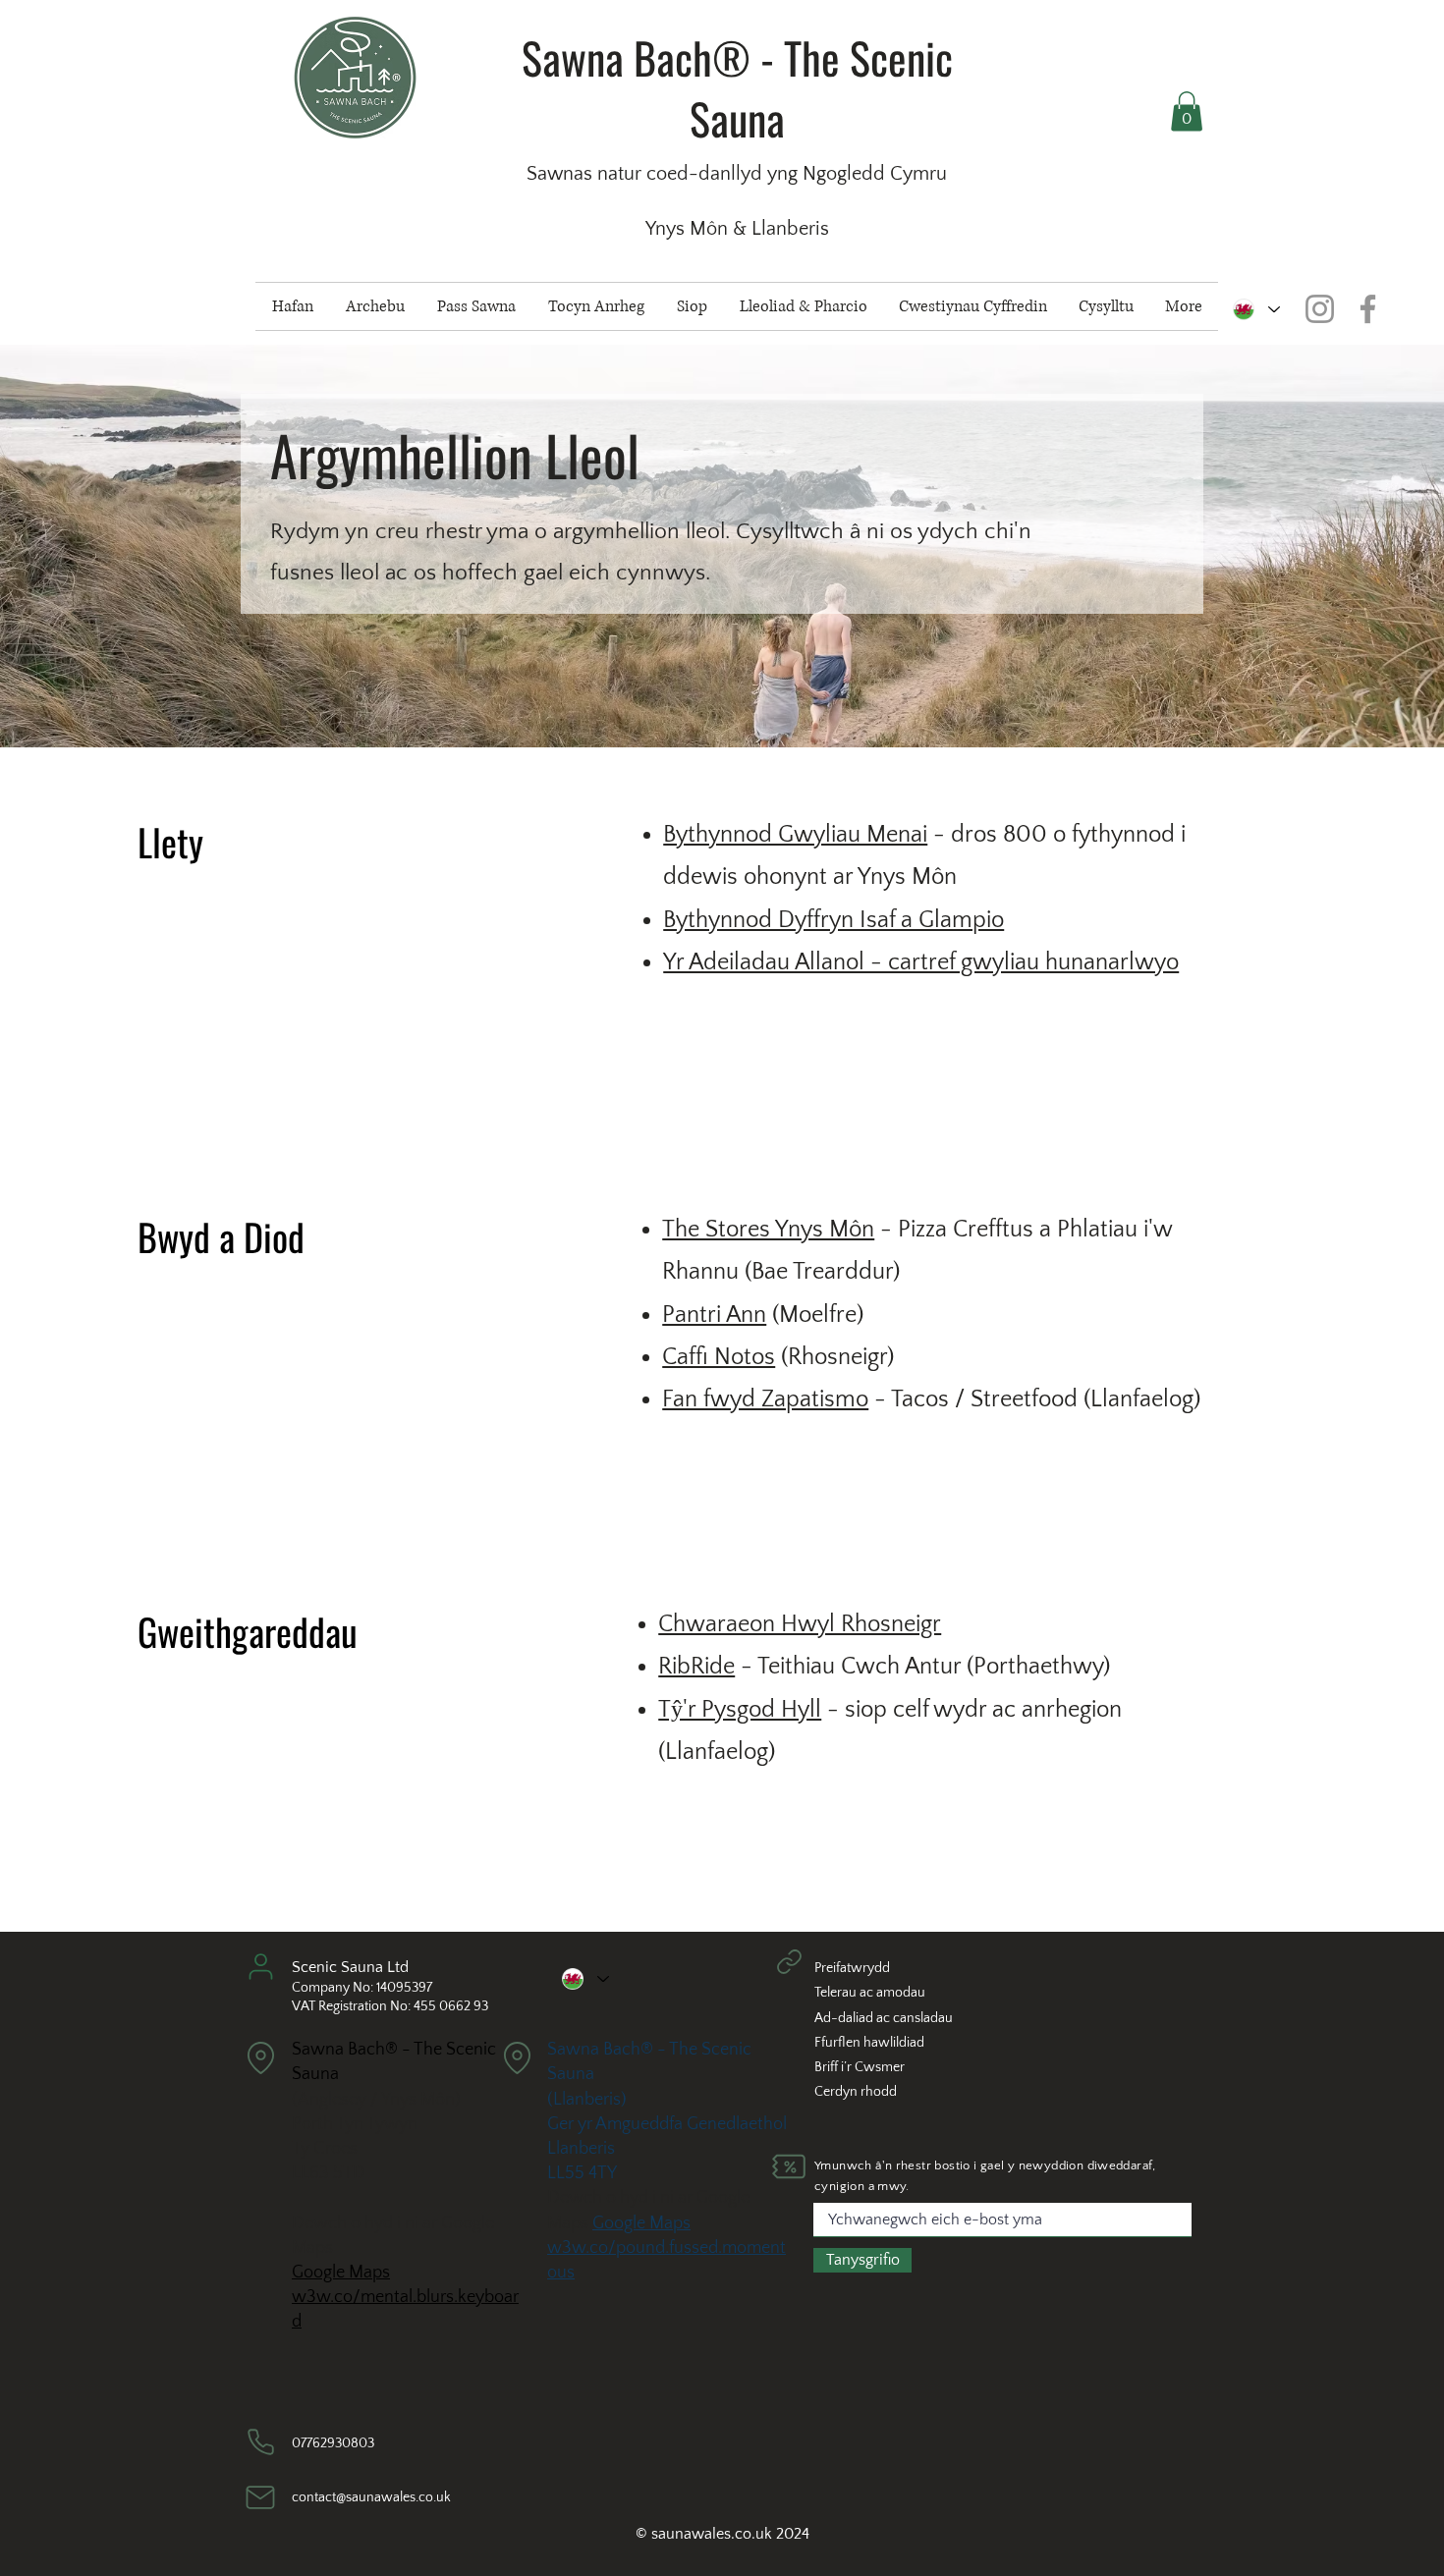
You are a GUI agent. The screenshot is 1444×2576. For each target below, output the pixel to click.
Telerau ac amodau (870, 1993)
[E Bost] (260, 2497)
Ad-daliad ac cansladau (884, 2018)
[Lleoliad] (260, 2057)
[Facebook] (1368, 309)
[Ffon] (260, 2442)
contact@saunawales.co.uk (371, 2497)
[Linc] (789, 1961)
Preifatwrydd (852, 1968)
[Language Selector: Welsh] (1255, 309)
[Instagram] (1320, 309)
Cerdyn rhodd (856, 2092)
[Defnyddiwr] (260, 1966)
